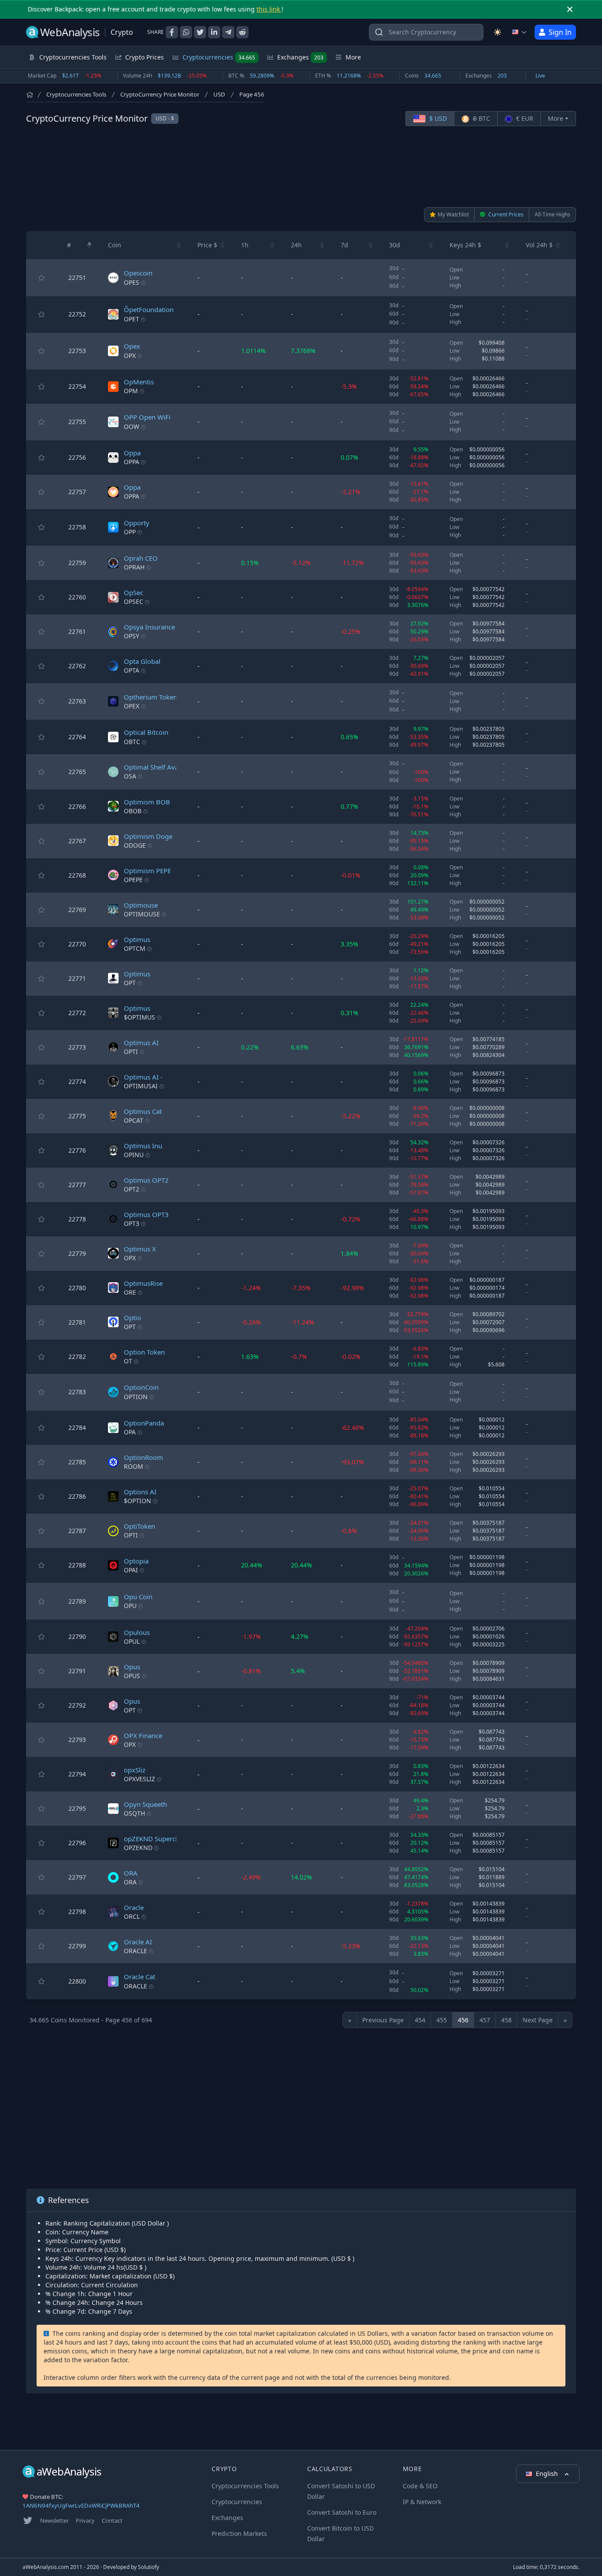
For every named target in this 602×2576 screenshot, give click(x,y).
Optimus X (140, 1249)
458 (506, 2020)
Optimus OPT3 (146, 1214)
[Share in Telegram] (228, 32)
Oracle (134, 1907)
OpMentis (139, 382)
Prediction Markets (239, 2533)
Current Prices (505, 214)
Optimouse (141, 905)
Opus (132, 1667)
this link (269, 9)
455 (442, 2020)
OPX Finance (143, 1735)
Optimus (137, 939)
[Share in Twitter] (200, 32)
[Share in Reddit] (242, 32)
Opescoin (138, 273)
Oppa (132, 453)
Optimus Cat (143, 1111)
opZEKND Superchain (156, 1839)
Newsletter (54, 2520)
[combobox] (426, 32)
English (548, 2474)
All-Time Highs (552, 214)
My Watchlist (453, 214)
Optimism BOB (147, 802)
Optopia (136, 1561)
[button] (89, 245)
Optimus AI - (143, 1077)
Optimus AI (141, 1042)
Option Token (144, 1352)
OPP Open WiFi (147, 417)
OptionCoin (141, 1387)
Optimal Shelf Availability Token (172, 767)
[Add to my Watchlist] (41, 278)
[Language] (520, 32)
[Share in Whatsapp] (186, 32)
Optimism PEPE (147, 871)
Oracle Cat (139, 1977)
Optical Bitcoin (146, 732)
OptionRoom (143, 1457)
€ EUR (524, 118)
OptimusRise (143, 1283)
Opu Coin (138, 1597)
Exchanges (300, 57)
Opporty (137, 523)
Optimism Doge (148, 836)
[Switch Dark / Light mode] (498, 32)
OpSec (134, 592)
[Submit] (379, 34)
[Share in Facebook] (172, 32)
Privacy (85, 2520)
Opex (132, 346)
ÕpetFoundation (149, 309)
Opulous (137, 1632)
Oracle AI (138, 1942)
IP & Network (422, 2502)
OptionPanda (144, 1423)
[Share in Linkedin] (214, 32)
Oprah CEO (141, 558)
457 (485, 2020)
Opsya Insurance (149, 627)
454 (420, 2020)
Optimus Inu (143, 1146)
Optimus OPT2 (146, 1180)
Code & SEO (420, 2486)
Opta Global (142, 661)
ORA (131, 1873)
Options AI (140, 1492)
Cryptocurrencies (219, 57)
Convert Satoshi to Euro (342, 2512)
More (556, 118)
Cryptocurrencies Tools (76, 94)
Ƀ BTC (481, 118)
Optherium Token (150, 697)
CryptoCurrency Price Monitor (160, 94)
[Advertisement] (301, 167)
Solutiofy (149, 2567)
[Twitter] (28, 2520)
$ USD (437, 118)
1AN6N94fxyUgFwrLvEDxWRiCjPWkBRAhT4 (81, 2505)
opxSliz (135, 1770)
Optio (132, 1318)
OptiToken (139, 1526)
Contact (112, 2520)
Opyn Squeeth (145, 1804)
